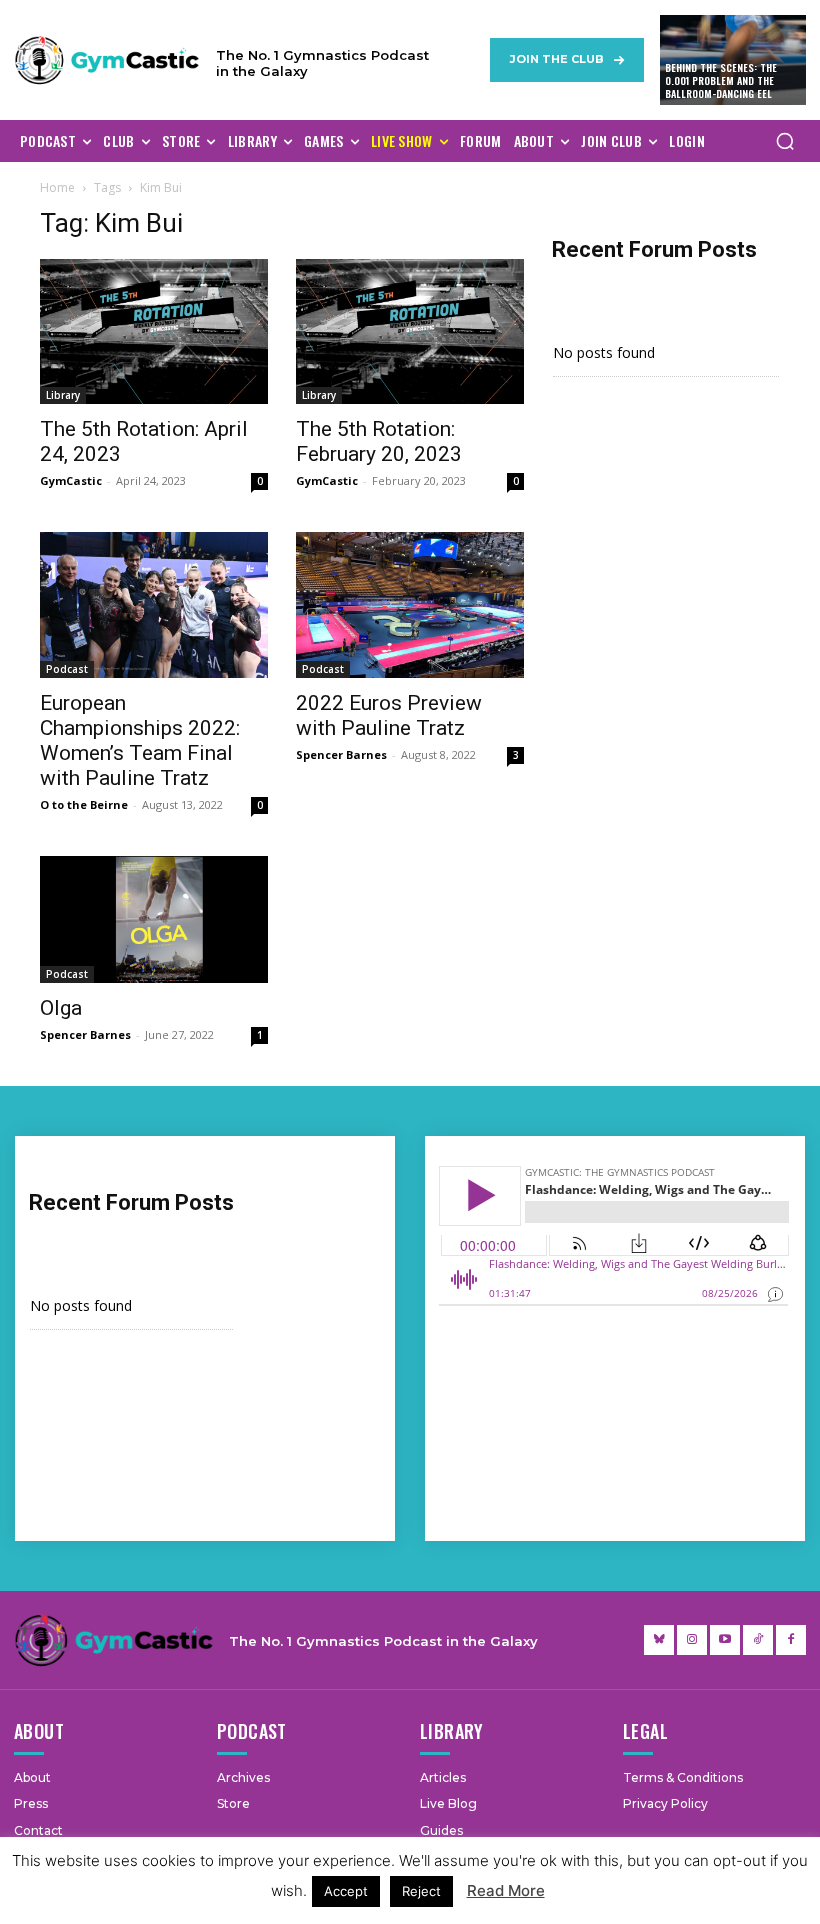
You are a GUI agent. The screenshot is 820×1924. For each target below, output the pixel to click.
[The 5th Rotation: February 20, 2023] (410, 331)
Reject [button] (421, 1891)
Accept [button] (346, 1891)
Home (57, 187)
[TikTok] (758, 1640)
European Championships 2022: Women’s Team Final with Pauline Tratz (140, 740)
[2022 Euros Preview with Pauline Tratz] (410, 604)
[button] (785, 141)
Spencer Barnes (341, 754)
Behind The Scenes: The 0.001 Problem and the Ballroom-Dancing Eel (721, 80)
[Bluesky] (659, 1640)
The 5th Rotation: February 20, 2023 (379, 441)
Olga (61, 1008)
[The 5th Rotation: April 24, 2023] (154, 331)
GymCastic (71, 480)
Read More (506, 1890)
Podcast (67, 669)
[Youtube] (725, 1640)
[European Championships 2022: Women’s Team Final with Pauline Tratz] (154, 604)
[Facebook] (791, 1640)
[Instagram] (692, 1640)
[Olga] (154, 920)
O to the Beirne (84, 804)
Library (63, 395)
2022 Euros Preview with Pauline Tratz (389, 715)
